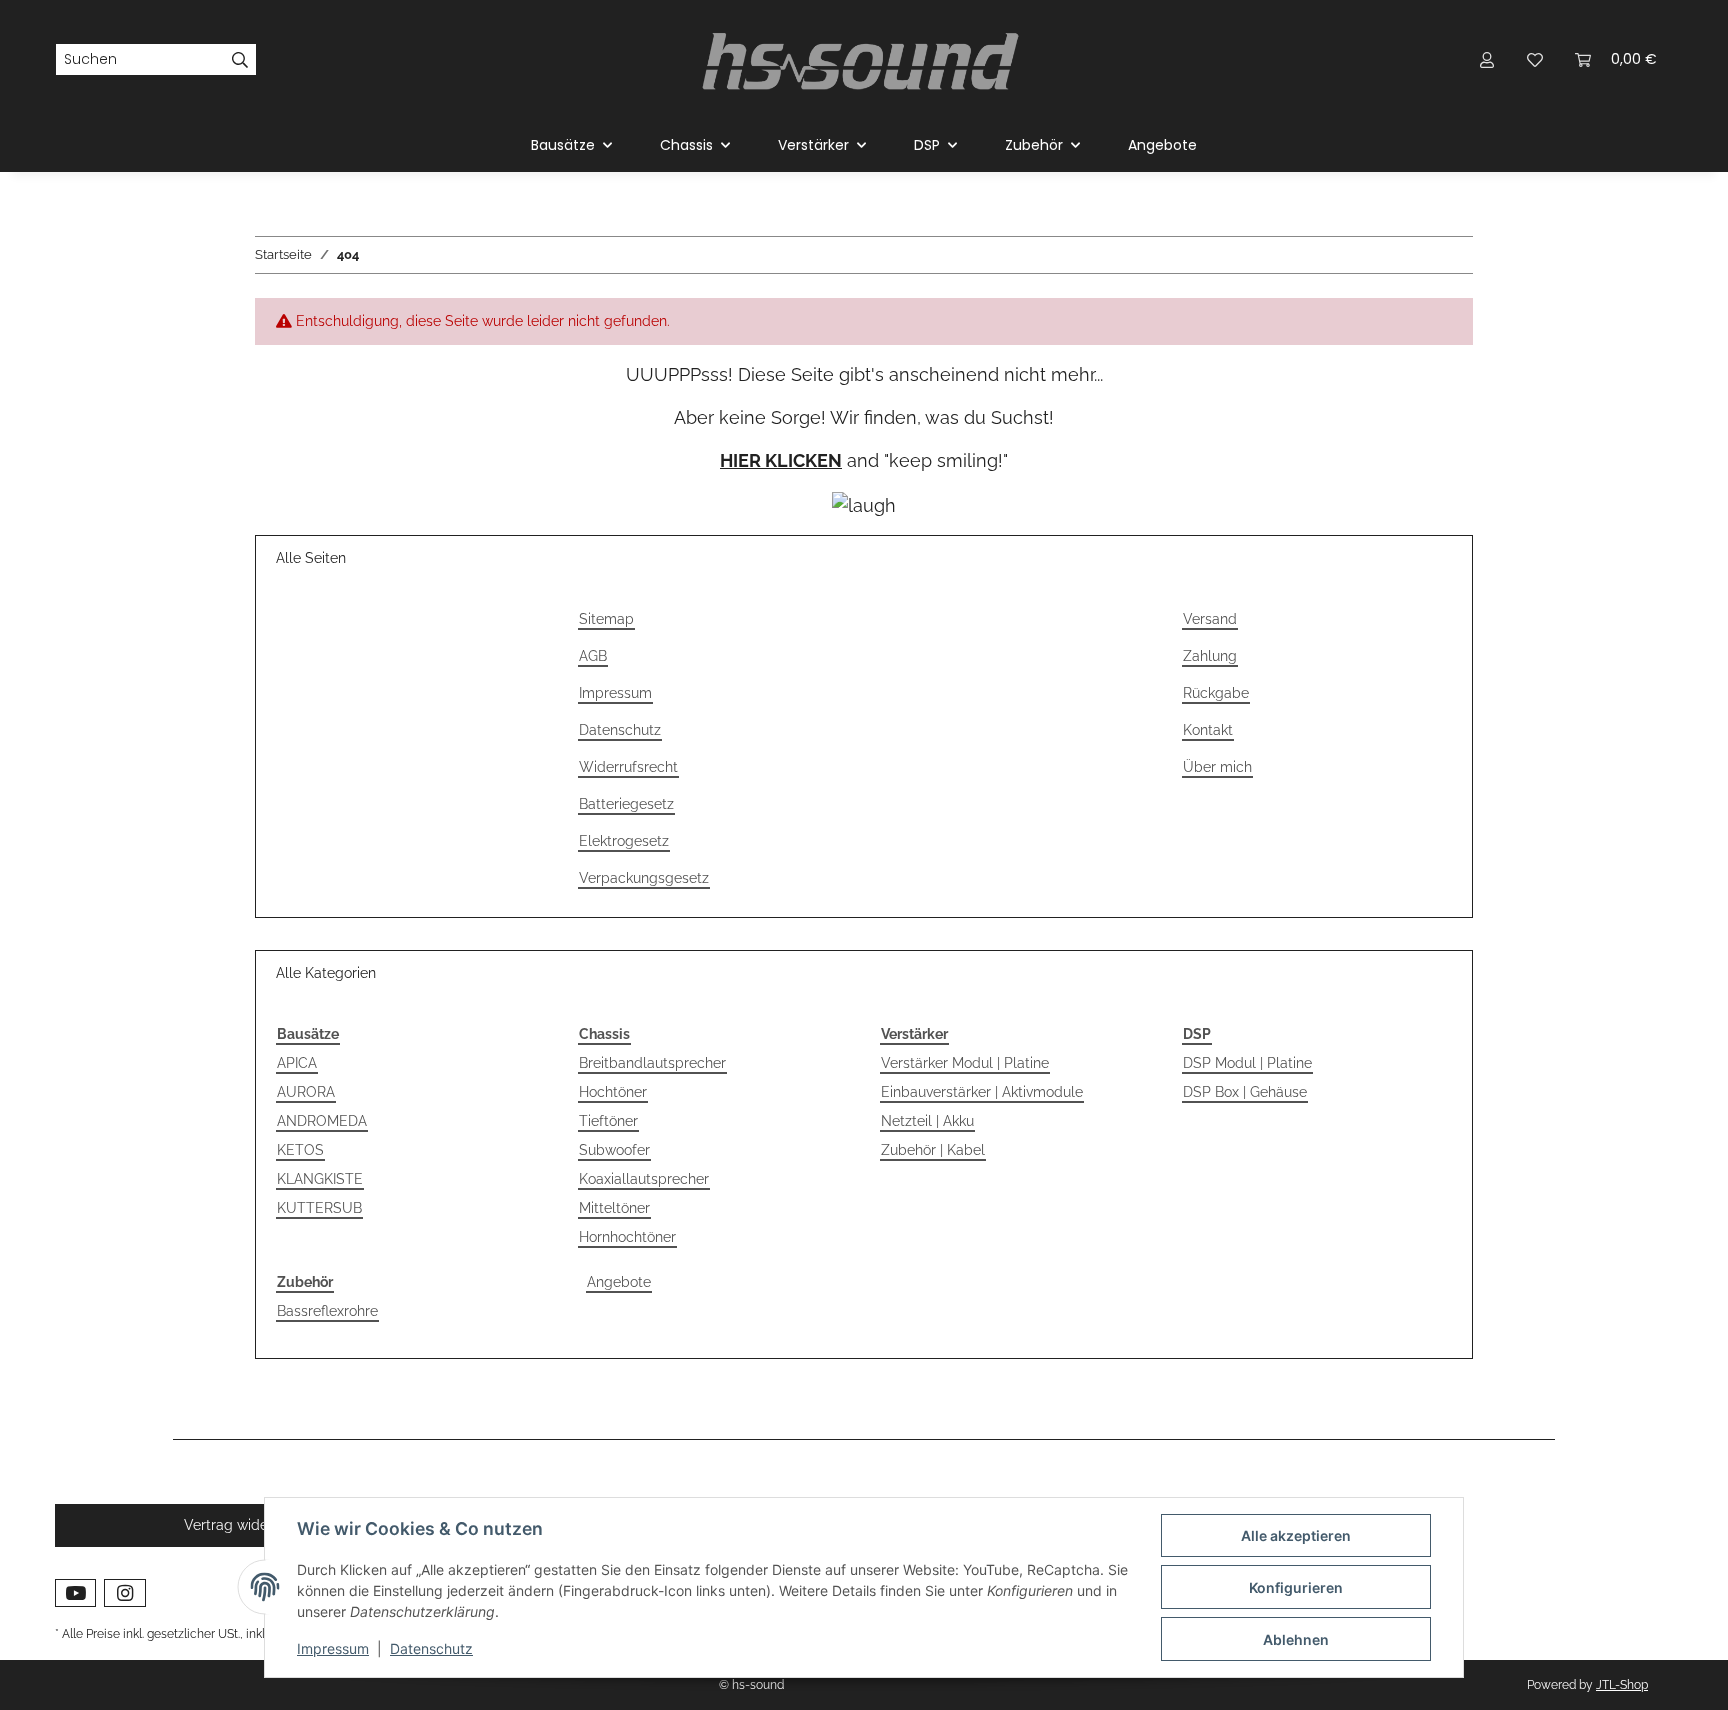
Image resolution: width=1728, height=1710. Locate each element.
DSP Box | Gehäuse (1245, 1092)
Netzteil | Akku (927, 1121)
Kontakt (1208, 730)
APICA (297, 1063)
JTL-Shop (1622, 1685)
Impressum (333, 1648)
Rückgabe (1216, 693)
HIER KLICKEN (781, 460)
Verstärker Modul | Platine (965, 1063)
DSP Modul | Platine (1247, 1063)
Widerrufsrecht (628, 767)
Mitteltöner (614, 1208)
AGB (593, 656)
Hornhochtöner (627, 1237)
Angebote (619, 1282)
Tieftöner (608, 1121)
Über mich (1217, 767)
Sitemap (606, 619)
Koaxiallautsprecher (644, 1179)
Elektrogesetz (624, 841)
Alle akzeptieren (1296, 1535)
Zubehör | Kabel (933, 1150)
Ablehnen (1296, 1639)
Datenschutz (431, 1648)
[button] (1487, 59)
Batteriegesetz (626, 804)
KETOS (300, 1150)
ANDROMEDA (322, 1121)
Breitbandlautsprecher (652, 1063)
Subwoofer (614, 1150)
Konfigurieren (1296, 1587)
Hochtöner (613, 1092)
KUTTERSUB (319, 1208)
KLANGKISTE (320, 1179)
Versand (1210, 619)
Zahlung (1210, 656)
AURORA (306, 1092)
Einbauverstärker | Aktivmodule (982, 1092)
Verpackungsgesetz (644, 878)
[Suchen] (240, 60)
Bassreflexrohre (327, 1311)
